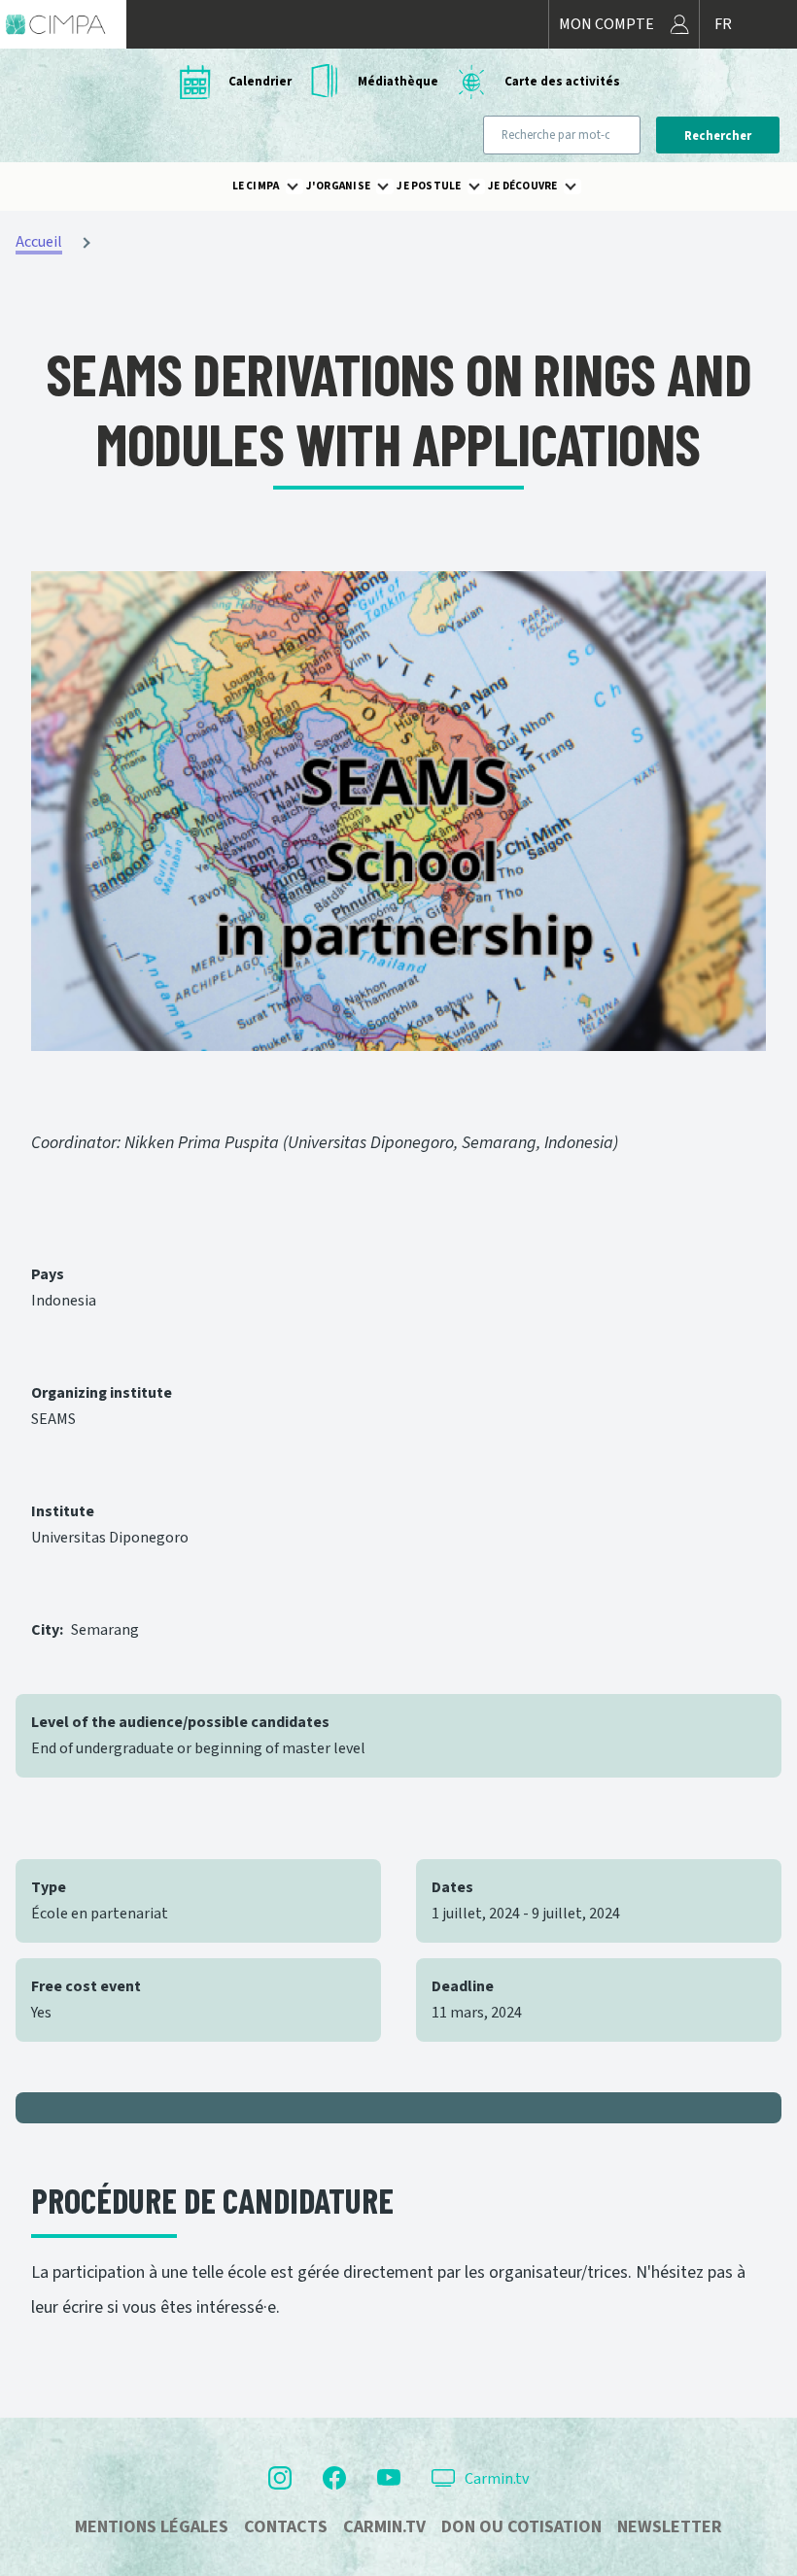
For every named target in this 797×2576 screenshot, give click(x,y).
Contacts (286, 2527)
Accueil (39, 242)
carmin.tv (384, 2527)
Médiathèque (398, 82)
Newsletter (670, 2527)
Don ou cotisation (521, 2527)
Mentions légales (152, 2527)
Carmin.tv (497, 2479)
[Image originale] (398, 811)
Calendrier (260, 82)
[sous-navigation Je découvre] (582, 186)
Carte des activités (562, 82)
